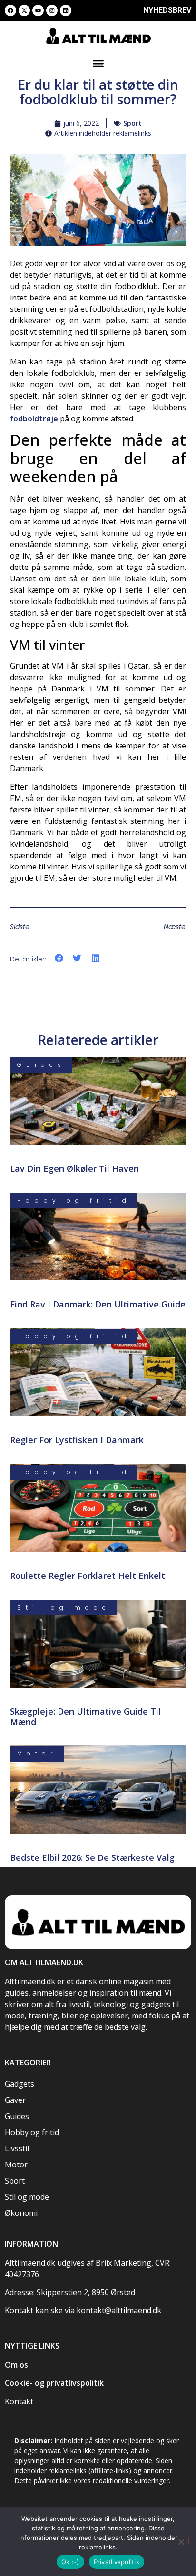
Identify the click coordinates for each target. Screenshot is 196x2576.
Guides (17, 2116)
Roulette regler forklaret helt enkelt (88, 1576)
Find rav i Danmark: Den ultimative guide (98, 1304)
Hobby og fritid (32, 2132)
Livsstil (17, 2148)
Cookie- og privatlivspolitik (54, 2383)
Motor (16, 2165)
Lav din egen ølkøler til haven (74, 1168)
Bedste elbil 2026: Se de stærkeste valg (92, 1857)
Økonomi (21, 2213)
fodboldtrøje (34, 419)
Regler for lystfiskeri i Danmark (77, 1440)
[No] (181, 2541)
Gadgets (20, 2084)
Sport (132, 123)
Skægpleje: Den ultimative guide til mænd (85, 1717)
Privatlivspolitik (117, 2562)
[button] (98, 63)
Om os (16, 2365)
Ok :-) (70, 2562)
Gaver (15, 2100)
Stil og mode (27, 2197)
